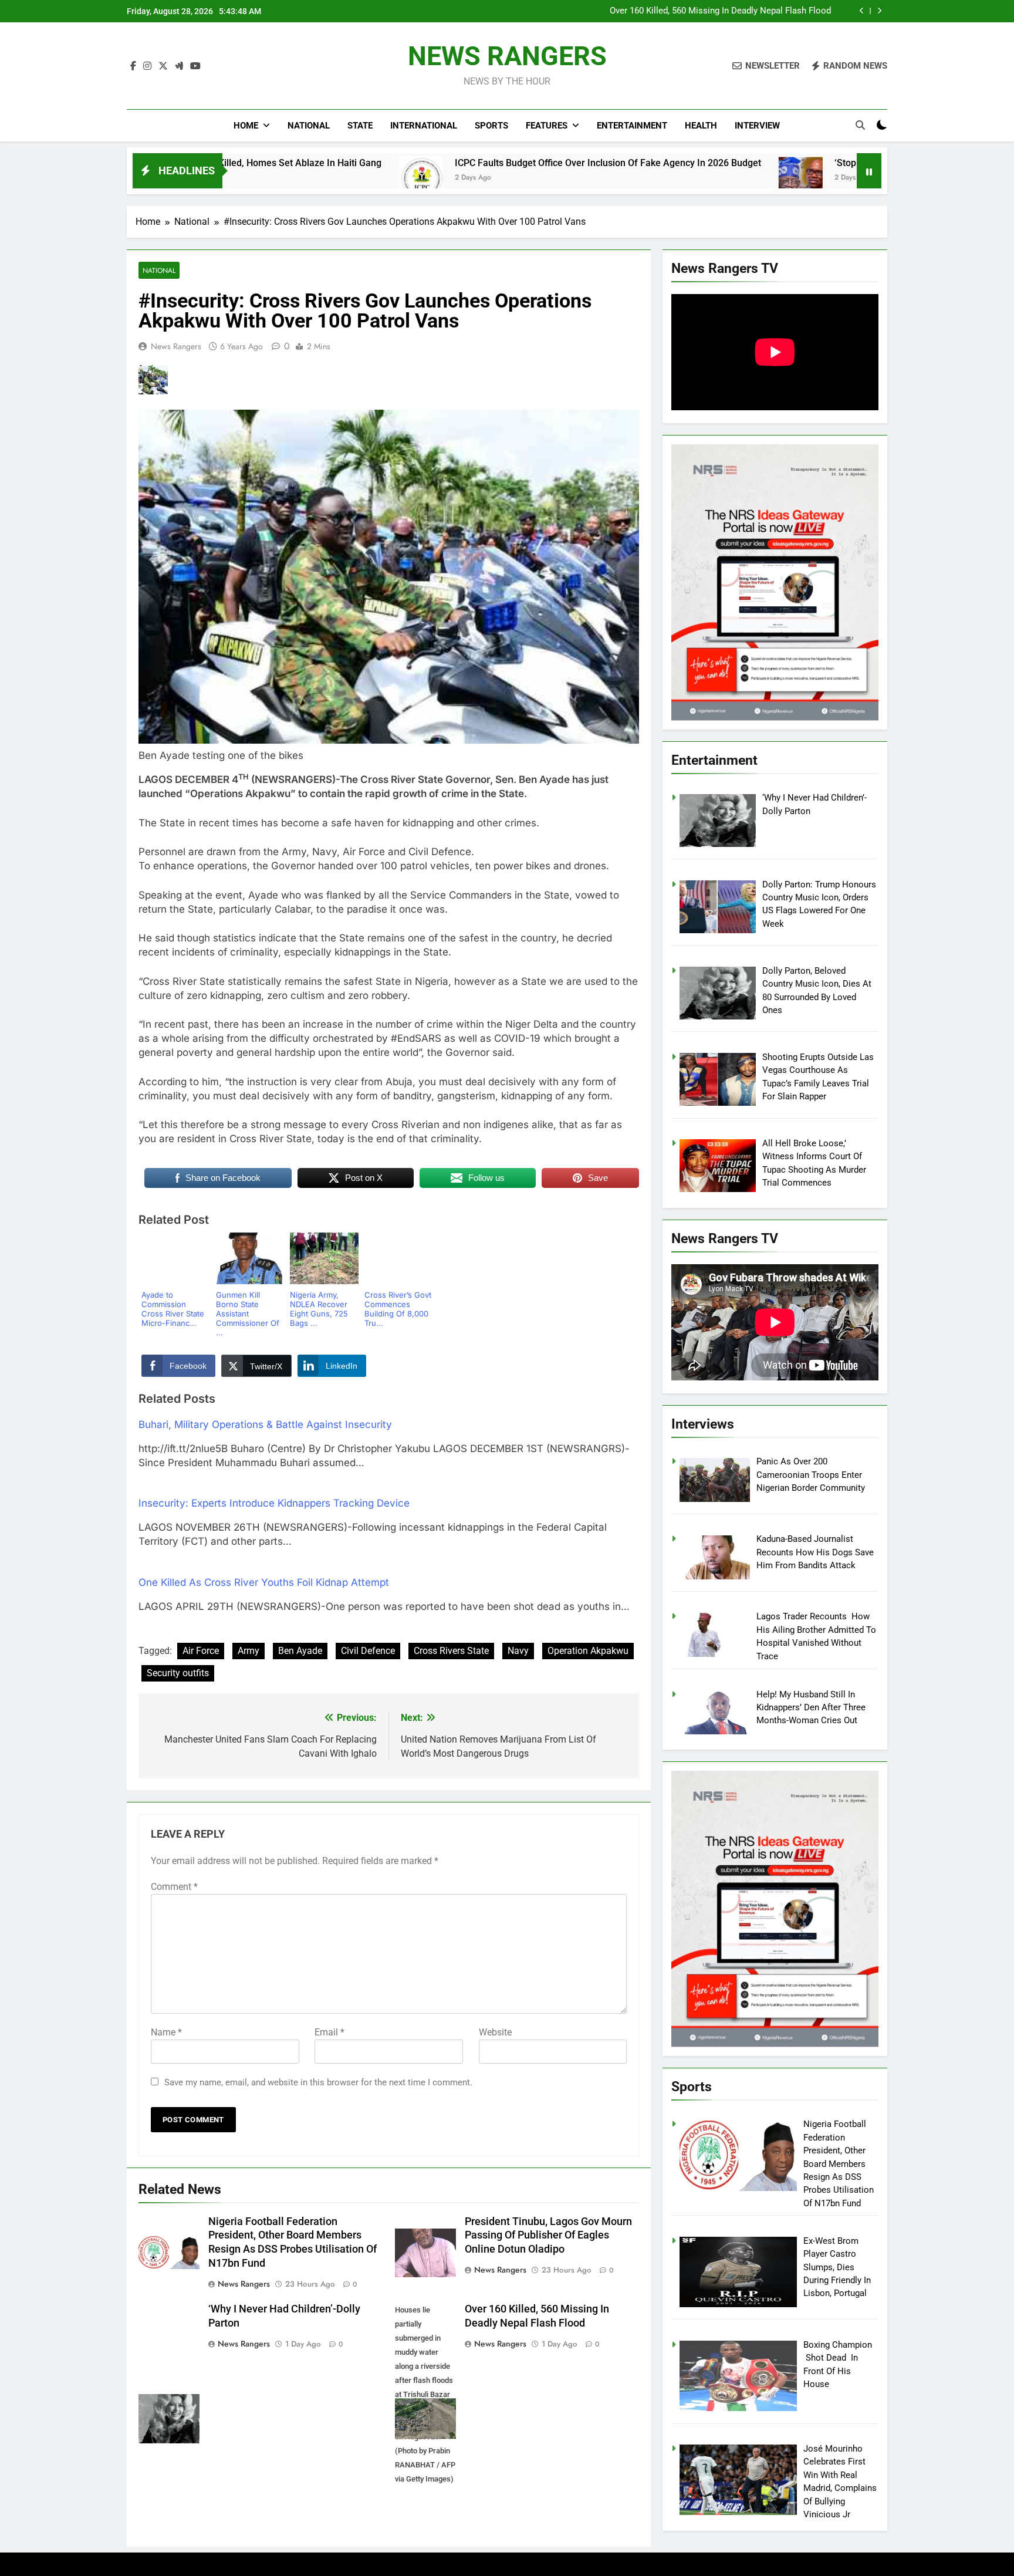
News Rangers (176, 346)
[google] (179, 66)
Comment (174, 1887)
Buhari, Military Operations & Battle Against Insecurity (265, 1424)
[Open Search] (860, 125)
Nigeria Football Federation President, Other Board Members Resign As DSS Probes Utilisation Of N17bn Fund (682, 11)
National (309, 126)
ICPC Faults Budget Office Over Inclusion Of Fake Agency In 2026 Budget (460, 163)
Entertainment (632, 126)
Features (547, 126)
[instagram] (147, 66)
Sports (491, 126)
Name (166, 2032)
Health (701, 126)
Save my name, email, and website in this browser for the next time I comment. (318, 2082)
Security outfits (178, 1673)
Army (249, 1651)
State (360, 126)
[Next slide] (879, 11)
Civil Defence (368, 1651)
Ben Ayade (300, 1651)
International (424, 126)
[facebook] (133, 66)
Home (246, 126)
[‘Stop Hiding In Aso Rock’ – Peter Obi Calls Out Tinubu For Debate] (653, 178)
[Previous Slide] (862, 11)
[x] (163, 66)
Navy (518, 1651)
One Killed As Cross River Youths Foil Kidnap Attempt (264, 1582)
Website (495, 2032)
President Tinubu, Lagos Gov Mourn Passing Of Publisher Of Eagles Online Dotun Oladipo (548, 2236)
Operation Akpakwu (588, 1651)
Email (329, 2032)
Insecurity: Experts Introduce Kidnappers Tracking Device (274, 1503)
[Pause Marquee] (869, 171)
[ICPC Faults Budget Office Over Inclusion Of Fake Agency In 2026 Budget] (273, 178)
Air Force (201, 1651)
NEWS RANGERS (507, 56)
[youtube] (195, 66)
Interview (757, 126)
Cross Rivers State (451, 1651)
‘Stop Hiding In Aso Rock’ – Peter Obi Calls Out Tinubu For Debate (825, 163)
